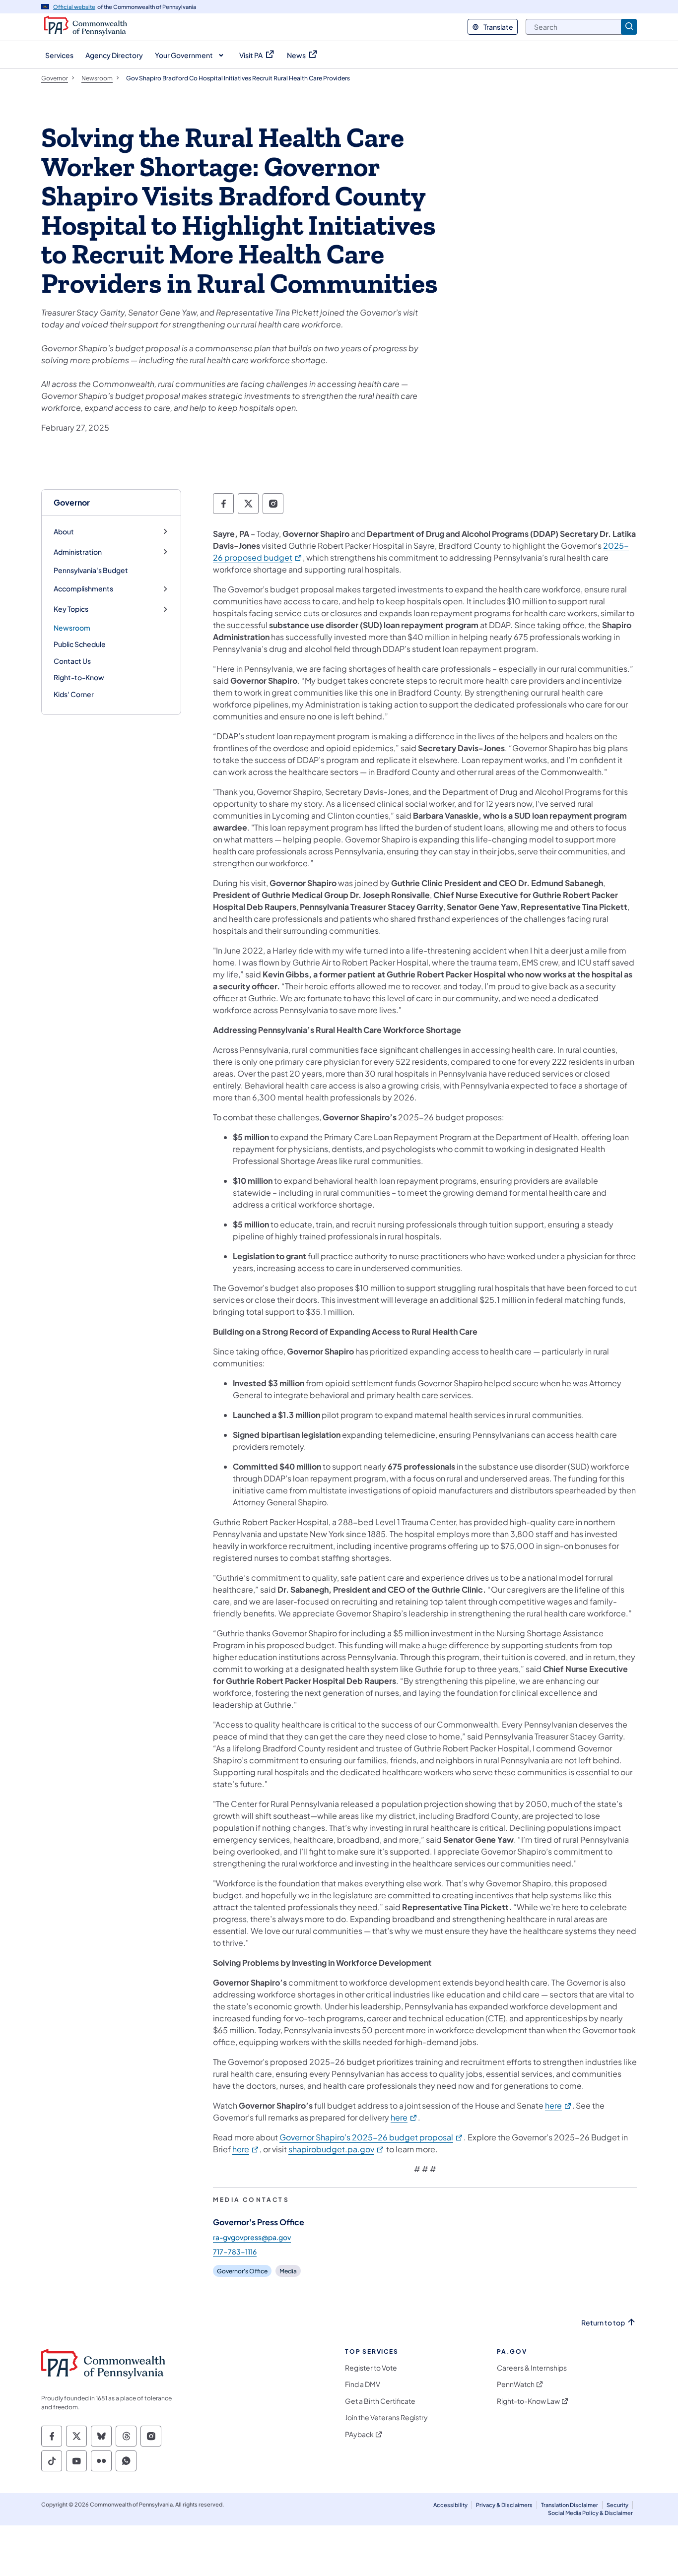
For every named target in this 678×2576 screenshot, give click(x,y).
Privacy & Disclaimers (504, 2505)
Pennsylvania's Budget (91, 570)
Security (617, 2505)
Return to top (603, 2323)
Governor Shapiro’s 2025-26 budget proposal (372, 2137)
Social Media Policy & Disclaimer (590, 2513)
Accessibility (450, 2505)
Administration (78, 552)
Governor (72, 502)
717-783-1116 (235, 2252)
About (64, 532)
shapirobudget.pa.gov (337, 2149)
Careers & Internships (532, 2368)
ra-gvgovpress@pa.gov (252, 2237)
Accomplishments (83, 589)
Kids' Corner (74, 694)
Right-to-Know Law (528, 2401)
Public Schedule (80, 644)
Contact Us (72, 661)
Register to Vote (371, 2368)
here (559, 2105)
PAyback (359, 2434)
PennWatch (516, 2384)
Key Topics (71, 609)
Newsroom (72, 628)
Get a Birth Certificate (380, 2401)
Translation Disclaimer (570, 2505)
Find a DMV (363, 2384)
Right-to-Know (79, 677)
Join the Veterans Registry (386, 2417)
